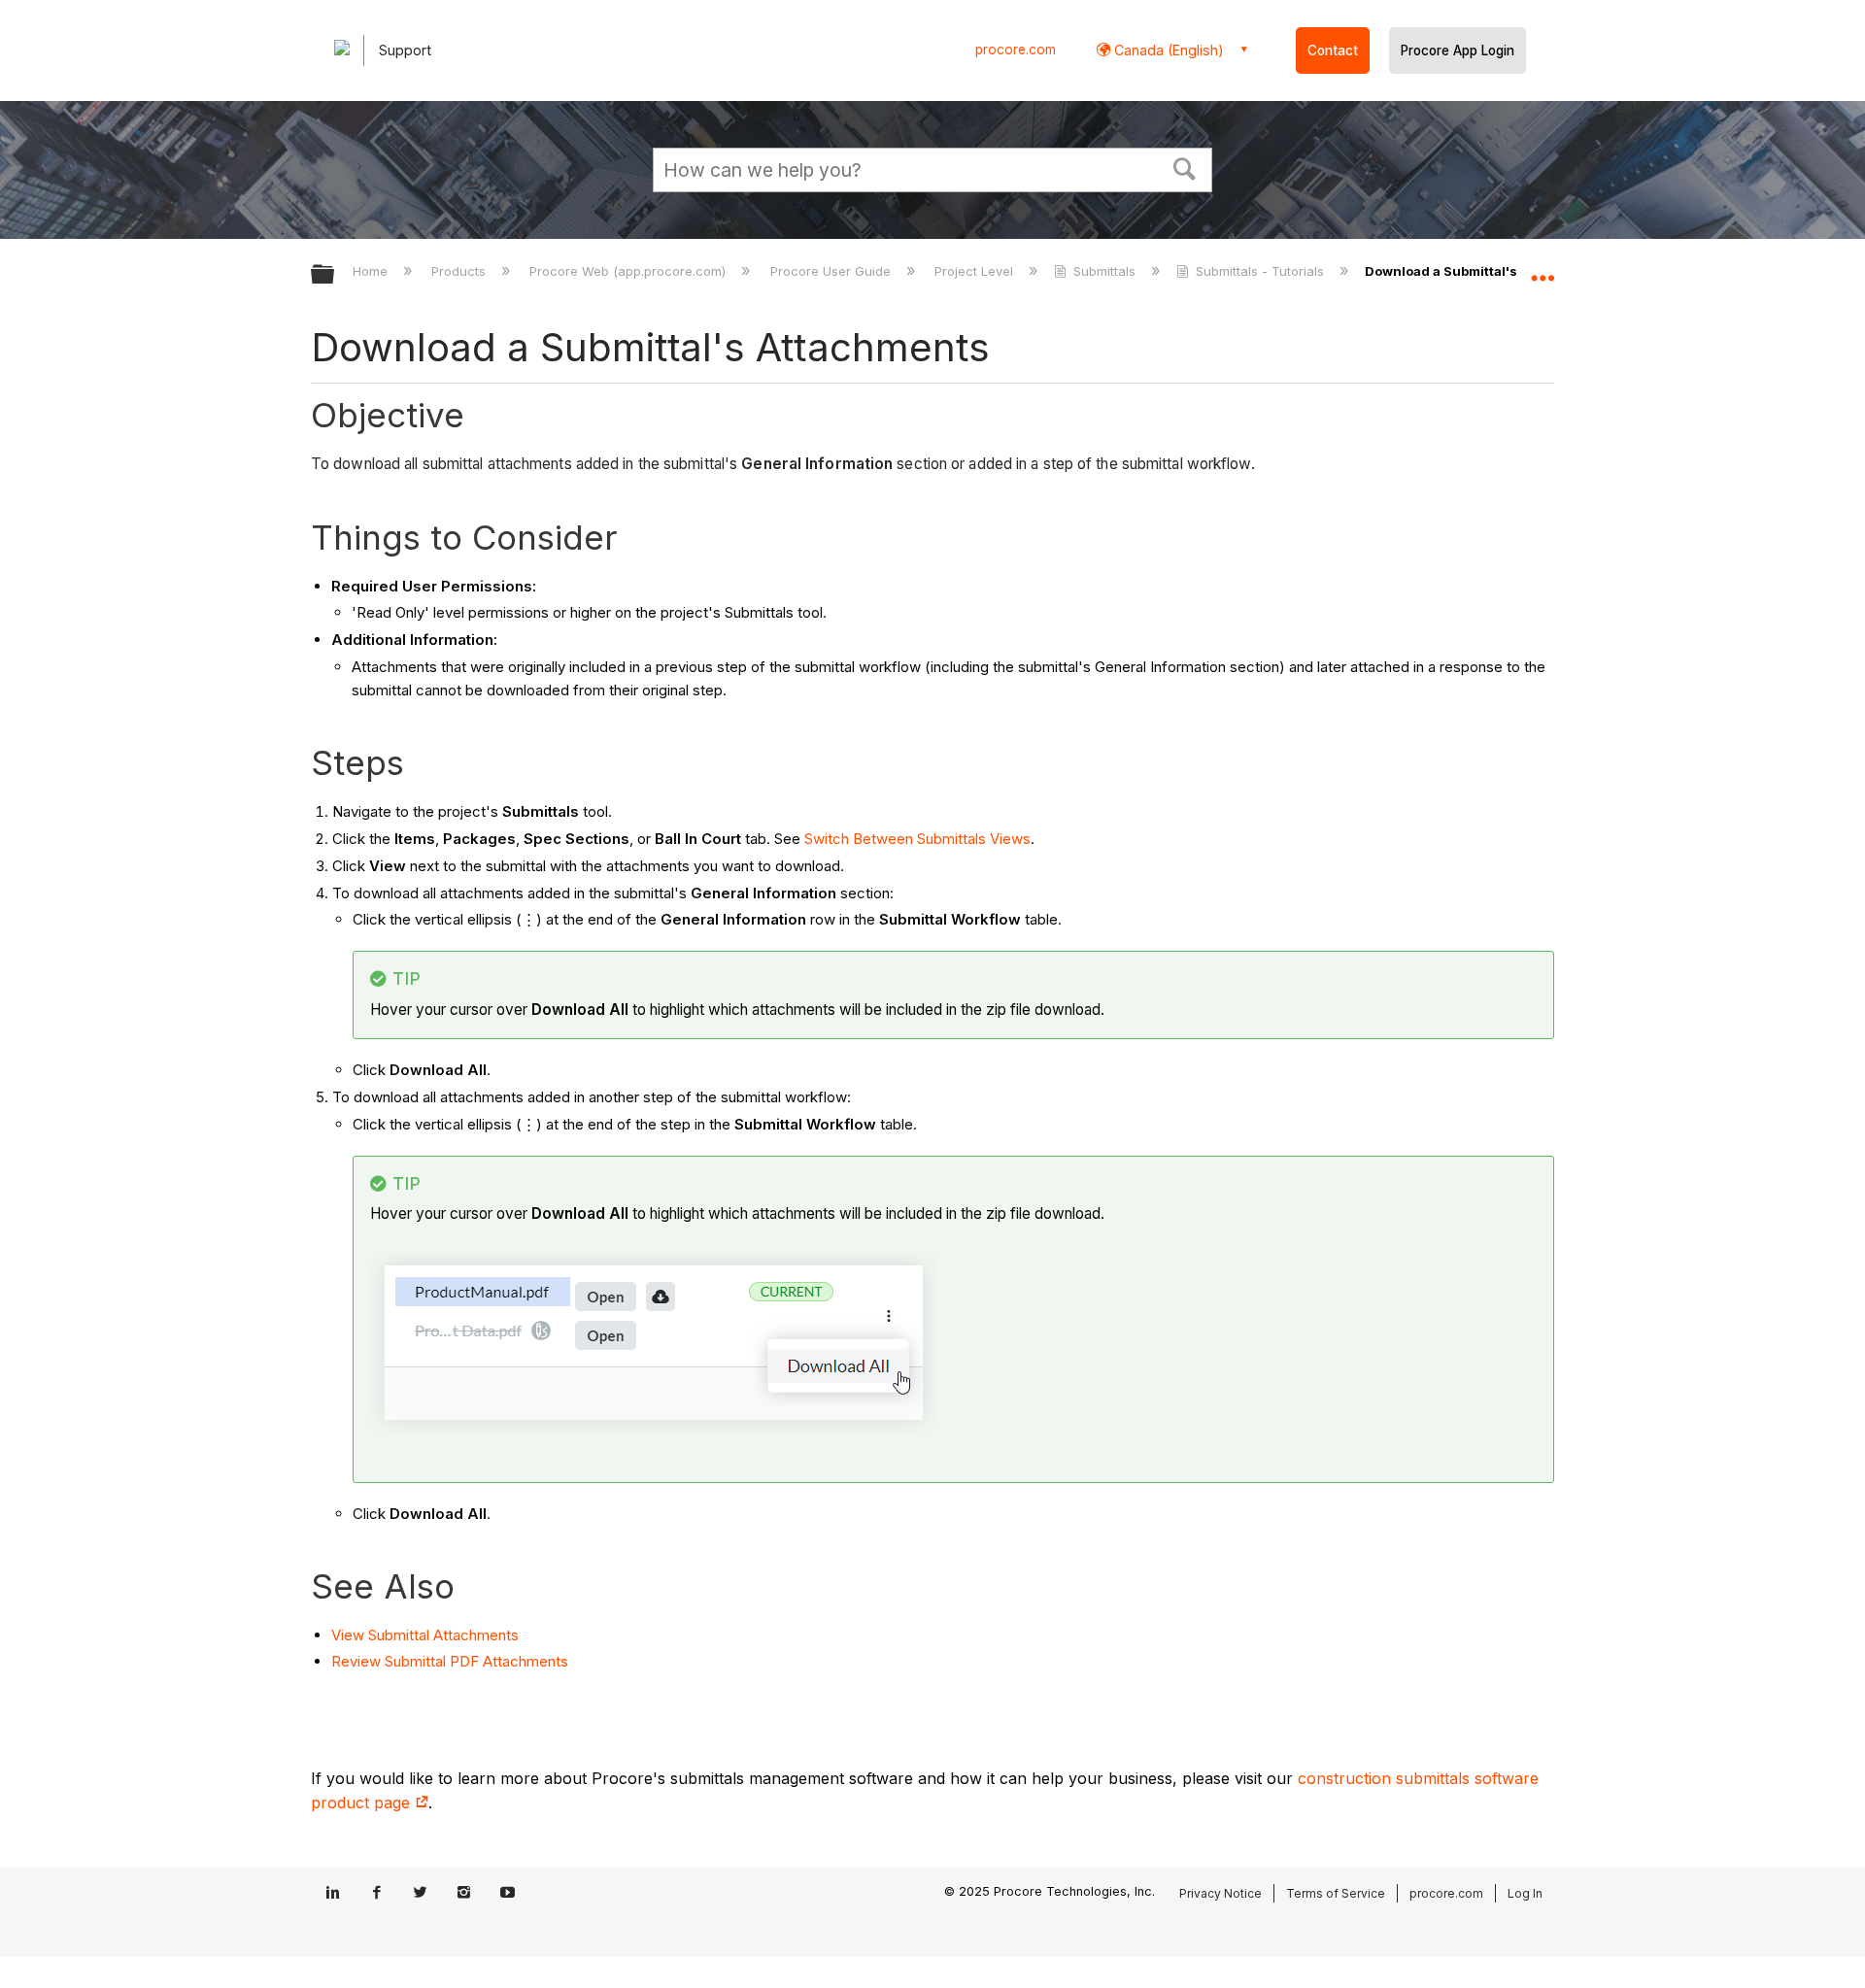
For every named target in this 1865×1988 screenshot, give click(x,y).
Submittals (1104, 271)
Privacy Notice (1221, 1893)
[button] (1185, 167)
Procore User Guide (832, 271)
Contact (1333, 51)
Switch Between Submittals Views (917, 839)
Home (372, 271)
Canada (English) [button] (1167, 50)
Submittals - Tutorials (1260, 271)
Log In (1525, 1893)
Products (460, 271)
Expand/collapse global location (1543, 269)
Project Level (976, 271)
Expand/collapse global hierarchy (335, 275)
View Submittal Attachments (425, 1635)
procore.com (1016, 50)
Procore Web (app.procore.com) (629, 271)
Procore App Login (1458, 51)
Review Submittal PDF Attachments (450, 1661)
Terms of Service (1336, 1893)
